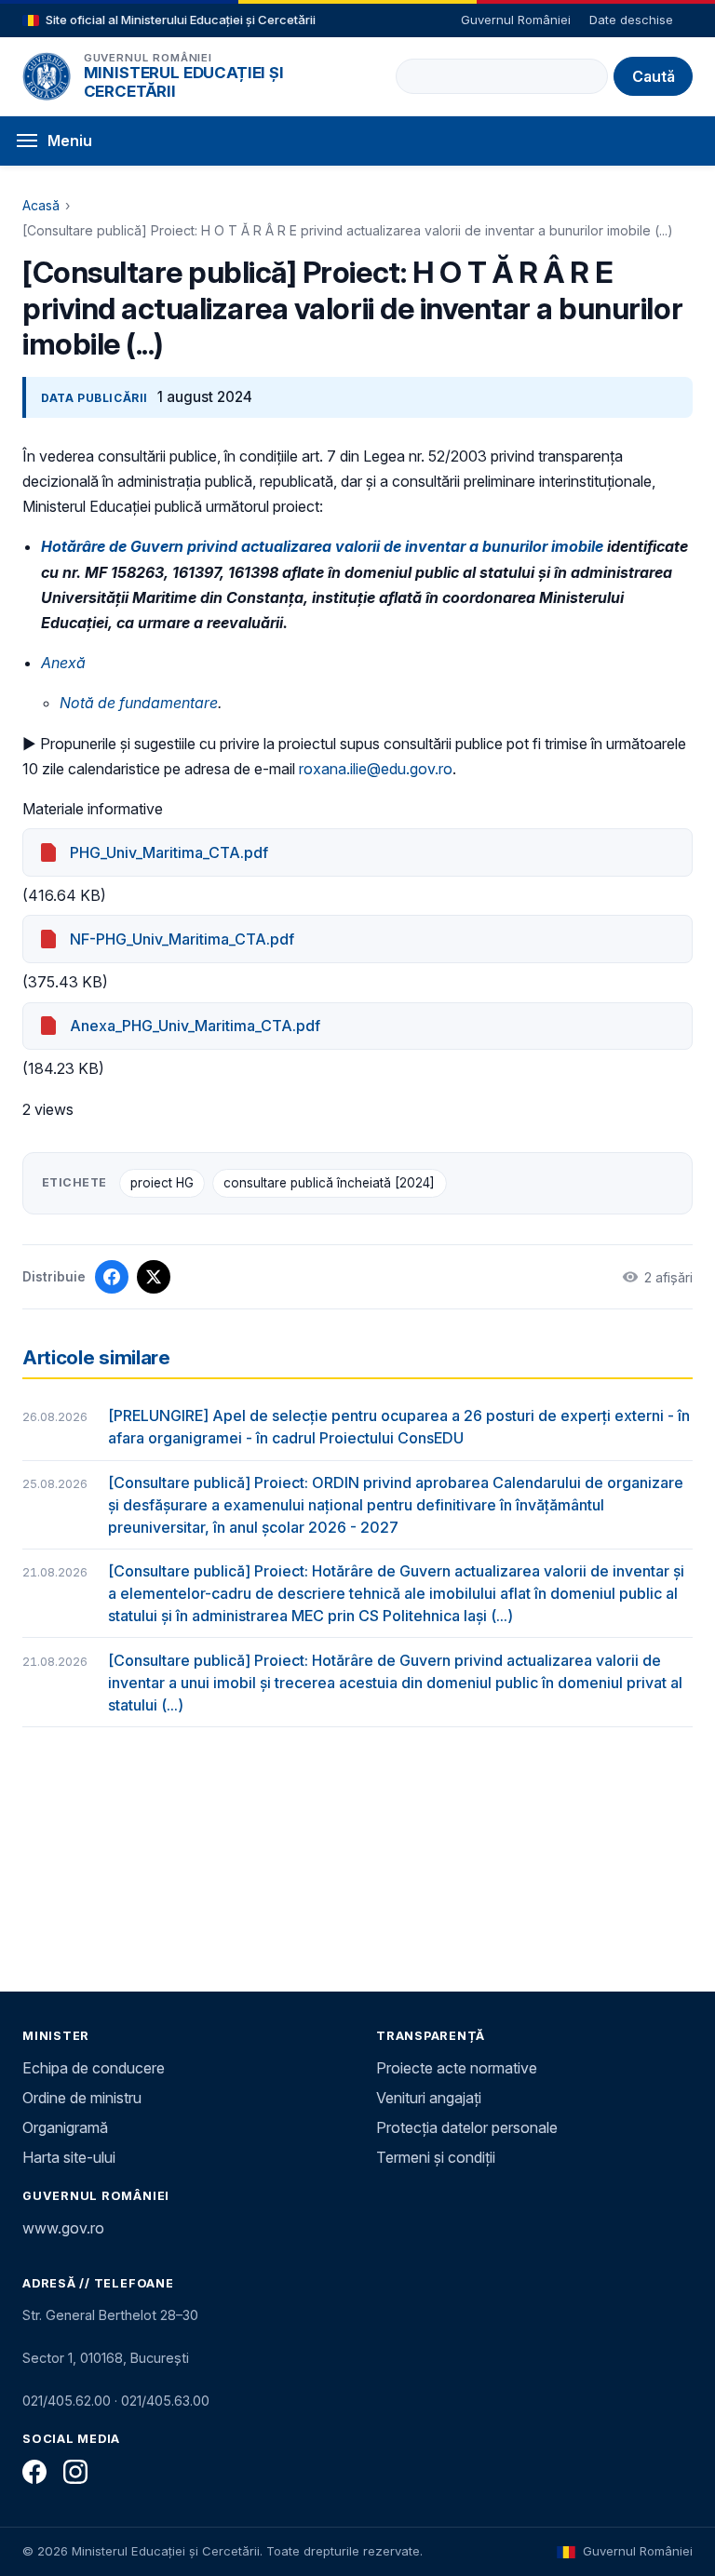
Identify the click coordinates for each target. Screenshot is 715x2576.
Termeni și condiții (436, 2157)
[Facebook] (34, 2472)
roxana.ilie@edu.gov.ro (376, 769)
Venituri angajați (429, 2098)
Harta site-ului (69, 2157)
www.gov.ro (63, 2228)
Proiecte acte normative (457, 2068)
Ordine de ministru (82, 2098)
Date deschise (631, 20)
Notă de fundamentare (139, 703)
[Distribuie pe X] (154, 1277)
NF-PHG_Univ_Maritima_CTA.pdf (182, 939)
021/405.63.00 (165, 2401)
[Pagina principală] (47, 76)
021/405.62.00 (67, 2401)
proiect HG (162, 1183)
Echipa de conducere (94, 2068)
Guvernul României (516, 20)
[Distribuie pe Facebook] (112, 1277)
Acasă (41, 205)
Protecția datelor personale (467, 2127)
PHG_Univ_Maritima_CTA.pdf (169, 852)
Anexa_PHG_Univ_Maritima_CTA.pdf (195, 1026)
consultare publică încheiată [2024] (329, 1183)
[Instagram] (75, 2472)
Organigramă (65, 2127)
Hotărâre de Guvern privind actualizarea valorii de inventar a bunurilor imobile (322, 546)
